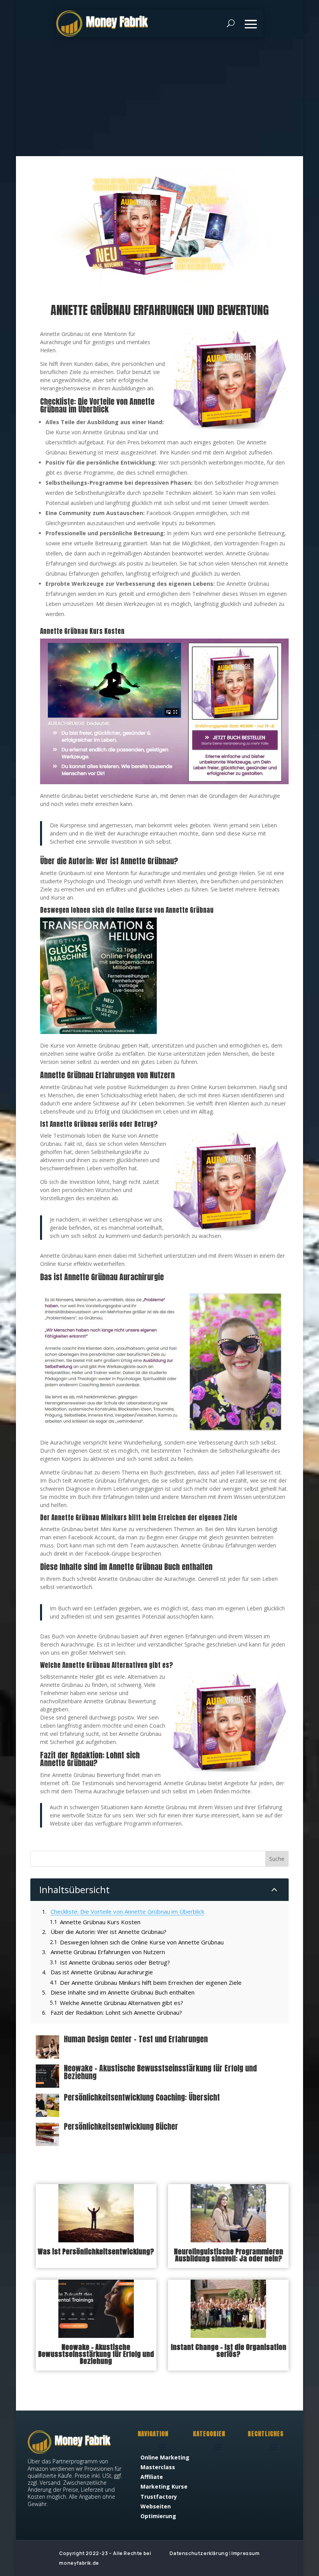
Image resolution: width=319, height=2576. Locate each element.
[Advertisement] (159, 98)
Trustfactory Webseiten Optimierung (159, 2506)
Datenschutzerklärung (199, 2553)
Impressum (245, 2553)
